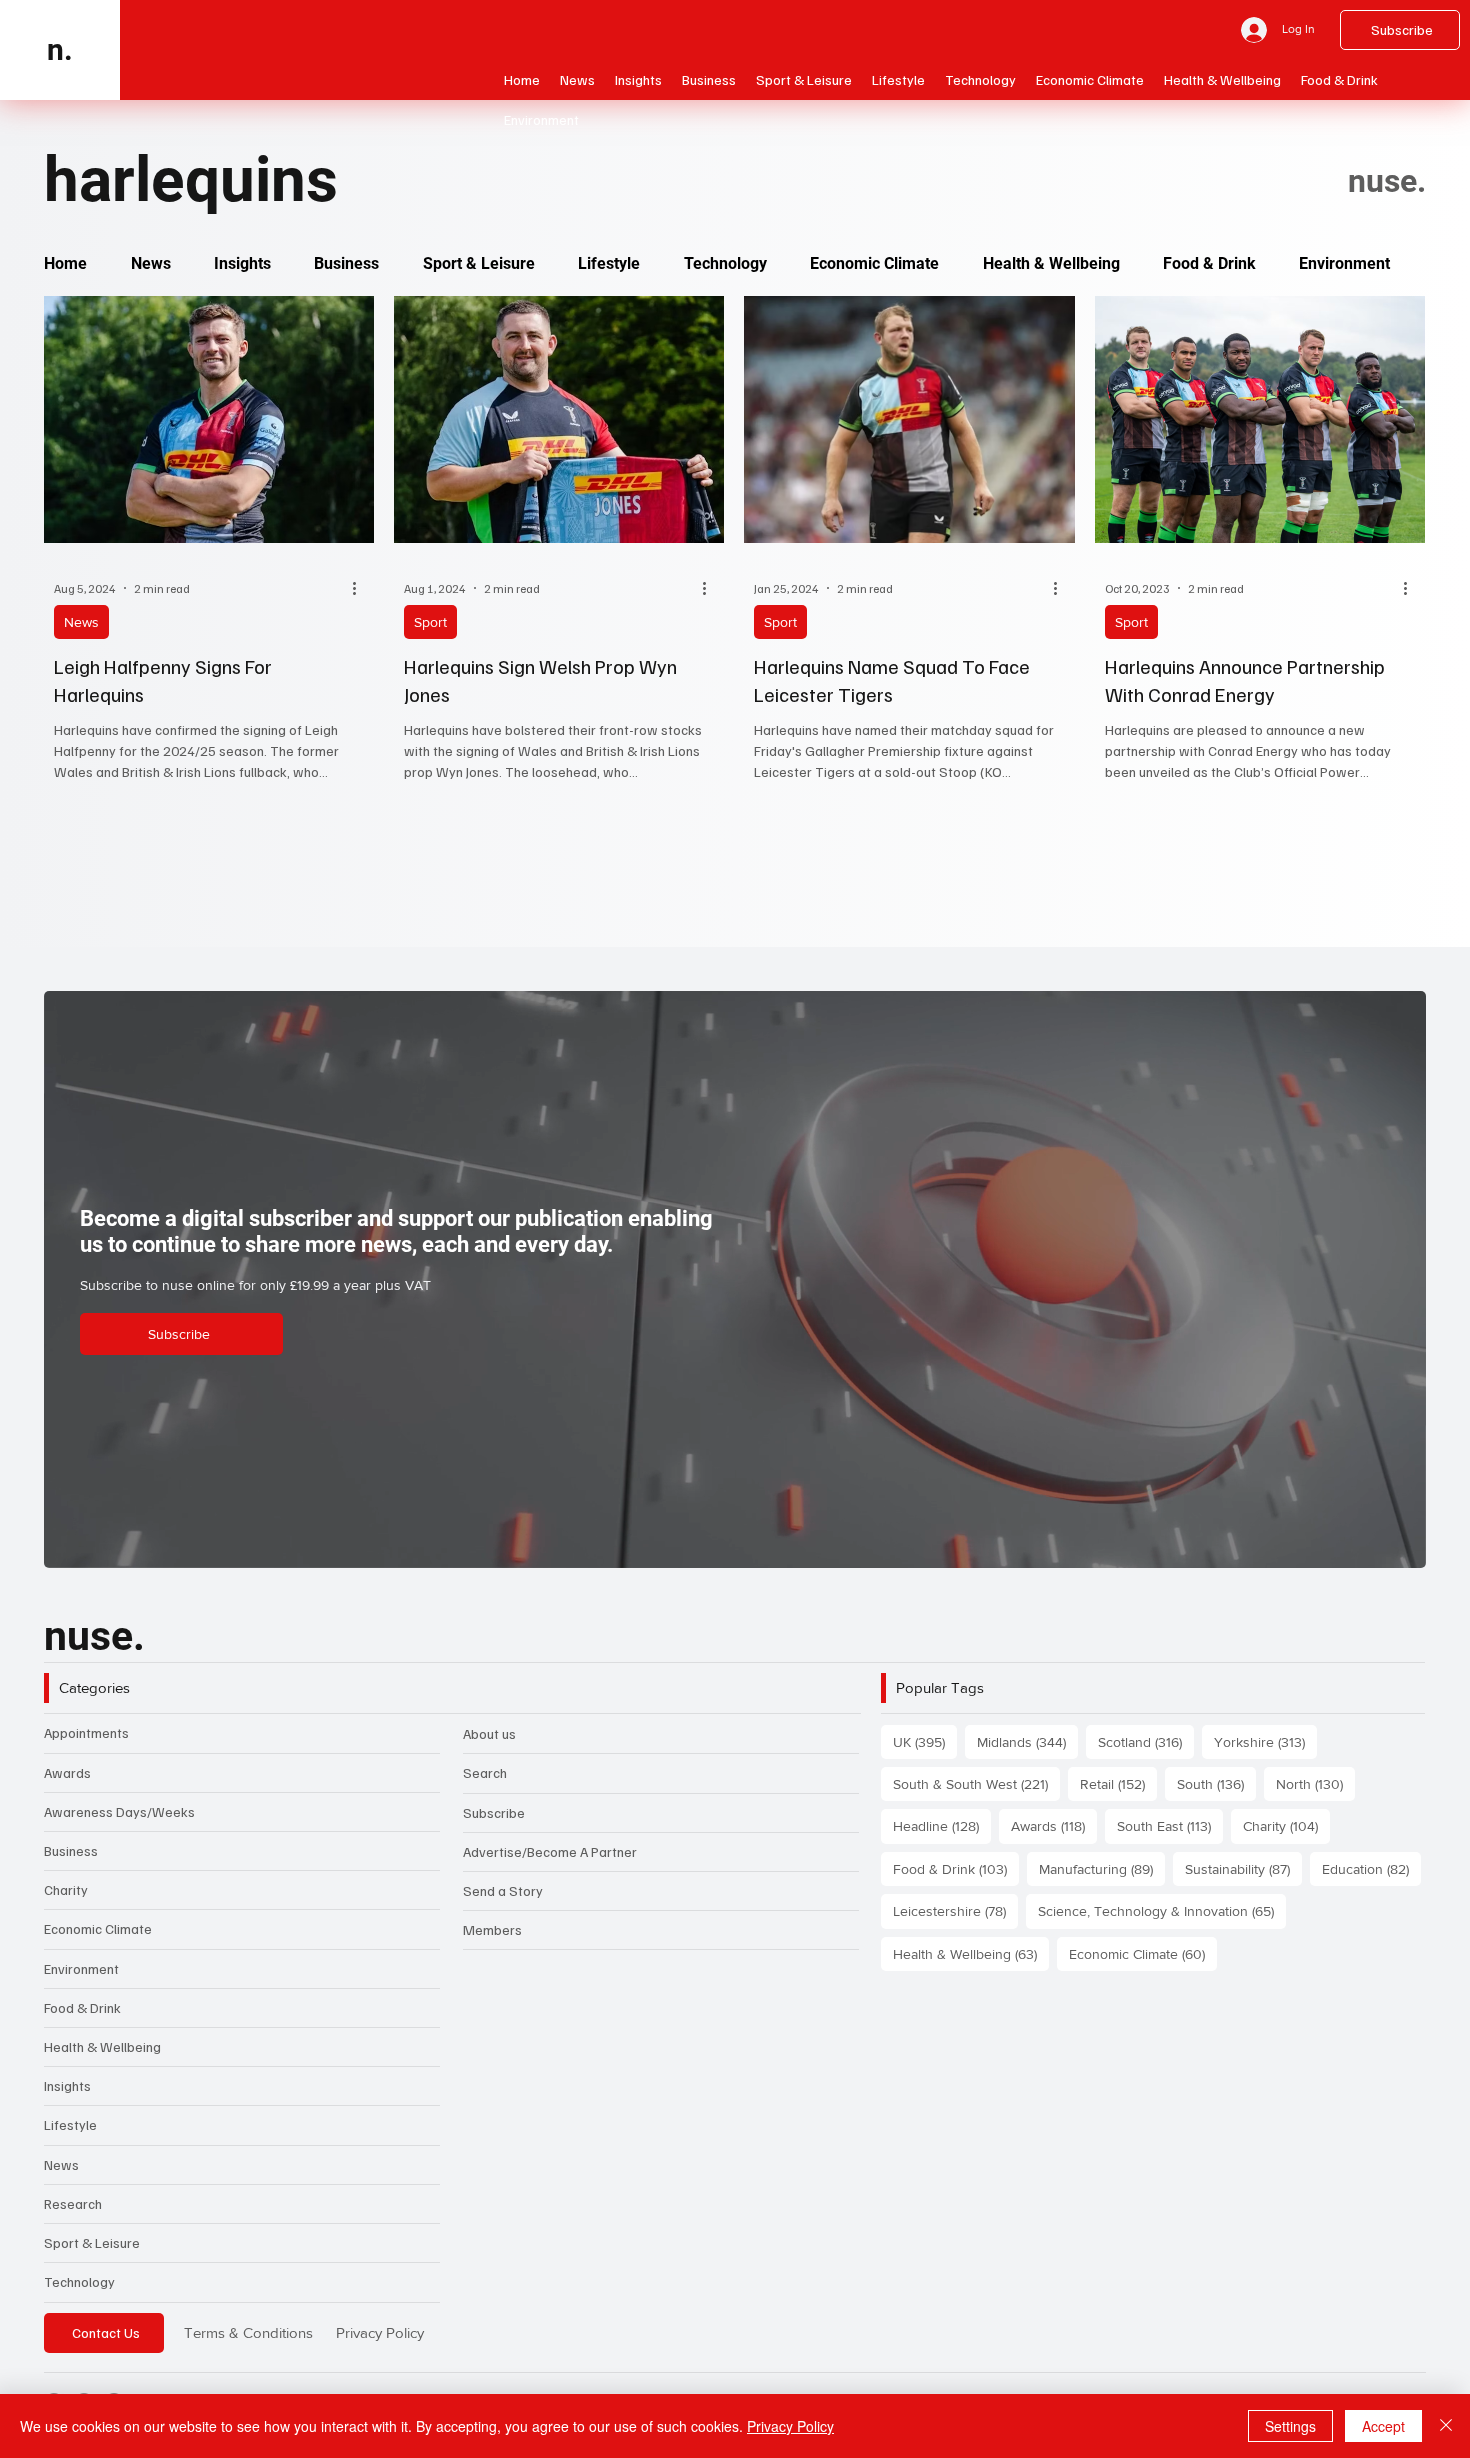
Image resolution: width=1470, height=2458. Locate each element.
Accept (1383, 2426)
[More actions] (361, 588)
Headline (942, 1825)
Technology (79, 2281)
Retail (1118, 1783)
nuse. (94, 1636)
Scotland (1146, 1741)
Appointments (86, 1732)
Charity (66, 1889)
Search (485, 1772)
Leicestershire (955, 1910)
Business (71, 1850)
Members (492, 1929)
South (1216, 1783)
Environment (81, 1968)
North (1315, 1783)
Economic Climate (98, 1928)
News (81, 622)
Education (1371, 1868)
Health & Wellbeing (102, 2046)
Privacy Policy (380, 2332)
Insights (67, 2085)
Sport (430, 622)
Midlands (1027, 1741)
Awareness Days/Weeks (119, 1811)
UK (925, 1741)
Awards (67, 1772)
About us (489, 1733)
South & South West (976, 1783)
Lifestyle (70, 2124)
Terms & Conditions (248, 2332)
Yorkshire (1265, 1741)
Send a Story (503, 1890)
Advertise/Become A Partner (550, 1851)
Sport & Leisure (92, 2242)
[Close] (1446, 2426)
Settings (1290, 2426)
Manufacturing (1102, 1868)
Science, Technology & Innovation (1162, 1910)
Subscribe (494, 1812)
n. (60, 49)
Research (73, 2203)
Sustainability (1243, 1868)
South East (1170, 1825)
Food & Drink (82, 2007)
